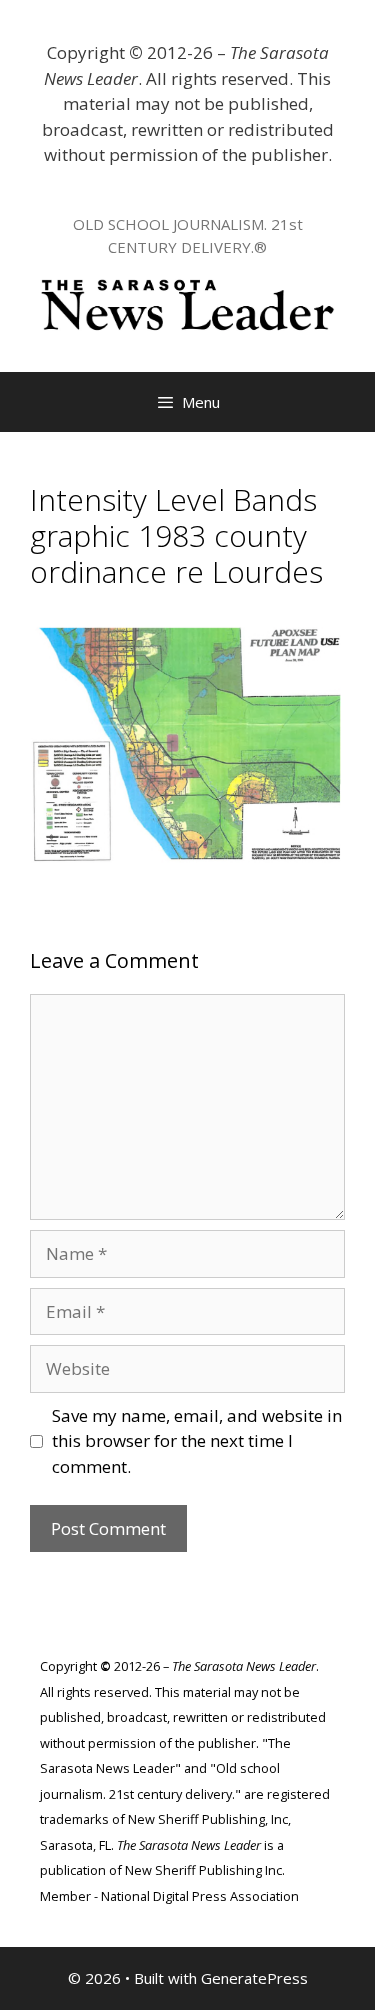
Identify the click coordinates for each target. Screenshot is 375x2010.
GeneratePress (254, 1978)
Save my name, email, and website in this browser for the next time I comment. (197, 1441)
